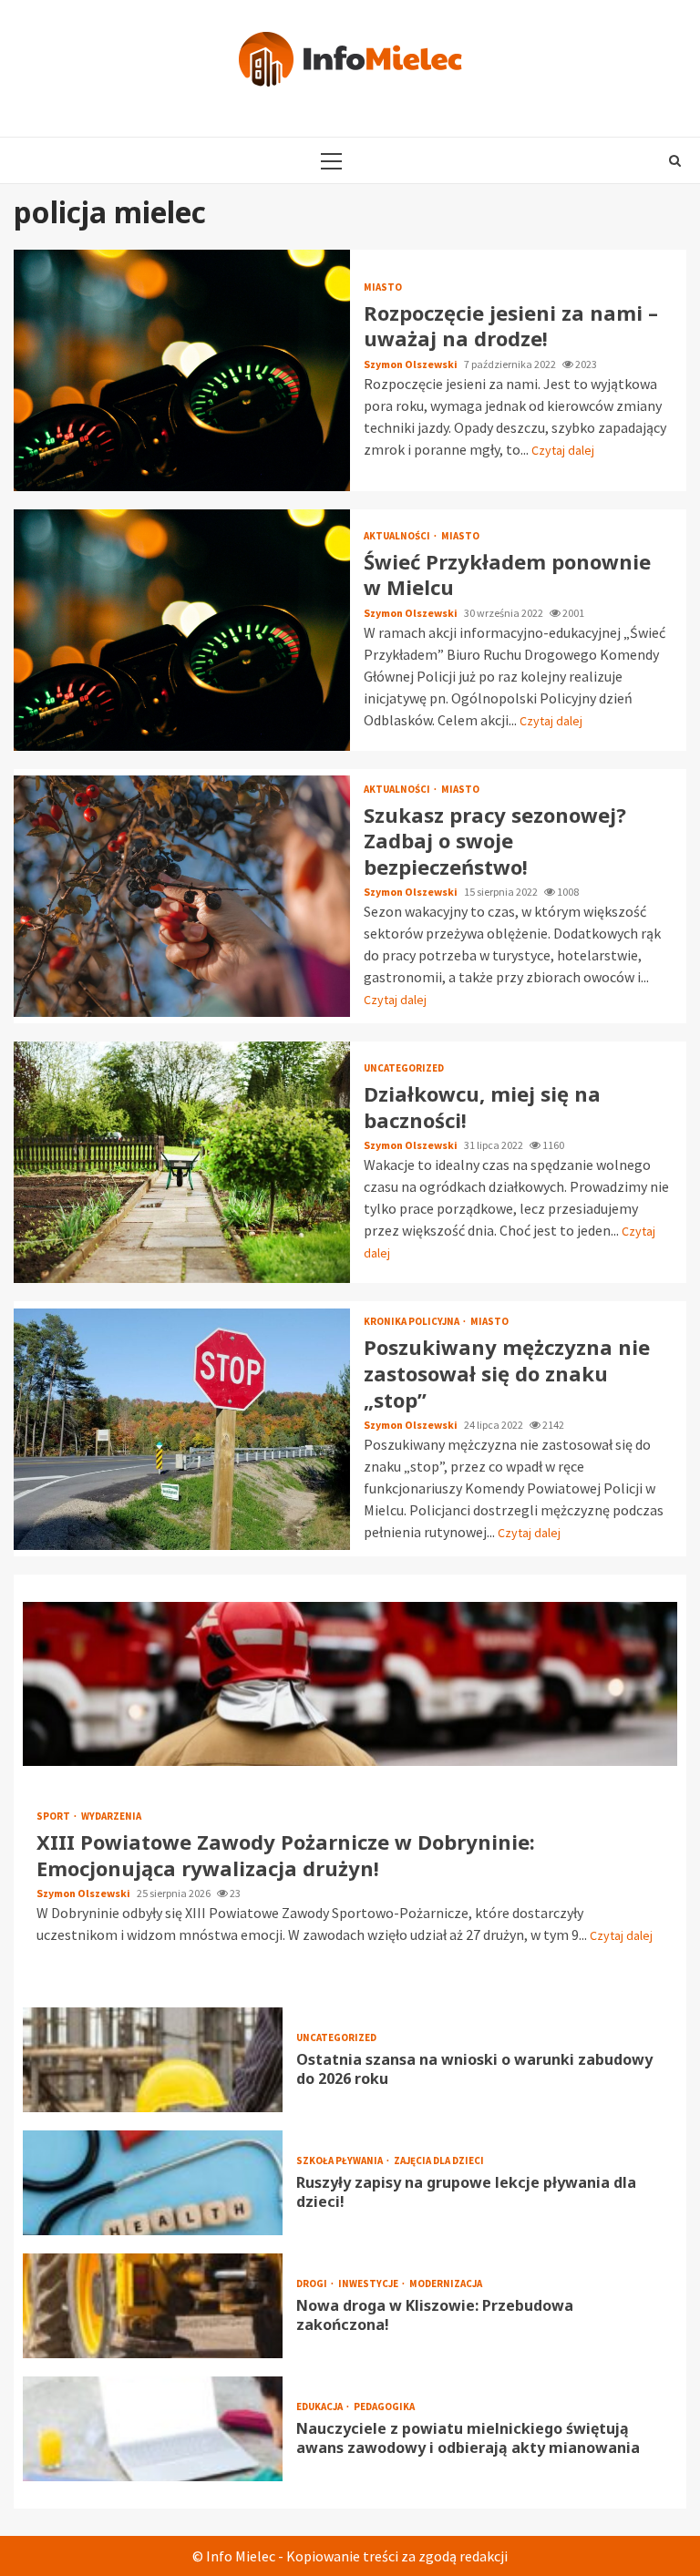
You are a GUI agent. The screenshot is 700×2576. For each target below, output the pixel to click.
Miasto (383, 287)
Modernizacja (446, 2284)
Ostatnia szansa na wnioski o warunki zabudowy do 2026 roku (153, 2060)
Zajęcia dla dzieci (439, 2161)
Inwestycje (369, 2284)
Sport (54, 1817)
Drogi (313, 2284)
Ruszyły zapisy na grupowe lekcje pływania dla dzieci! (153, 2183)
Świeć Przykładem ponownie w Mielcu (182, 630)
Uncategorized (404, 1068)
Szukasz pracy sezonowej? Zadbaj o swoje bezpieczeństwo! (182, 896)
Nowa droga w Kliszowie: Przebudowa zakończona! (153, 2306)
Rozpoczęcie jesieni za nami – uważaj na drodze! (182, 370)
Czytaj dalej (563, 450)
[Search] (675, 160)
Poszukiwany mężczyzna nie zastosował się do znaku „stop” (182, 1429)
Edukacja (320, 2407)
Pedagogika (384, 2407)
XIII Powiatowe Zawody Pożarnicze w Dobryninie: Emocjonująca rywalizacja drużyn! (350, 1684)
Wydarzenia (111, 1817)
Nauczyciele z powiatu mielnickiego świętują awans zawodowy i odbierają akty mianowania (153, 2429)
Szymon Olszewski (412, 364)
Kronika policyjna (412, 1322)
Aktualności (398, 536)
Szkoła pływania (340, 2161)
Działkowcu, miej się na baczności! (182, 1162)
